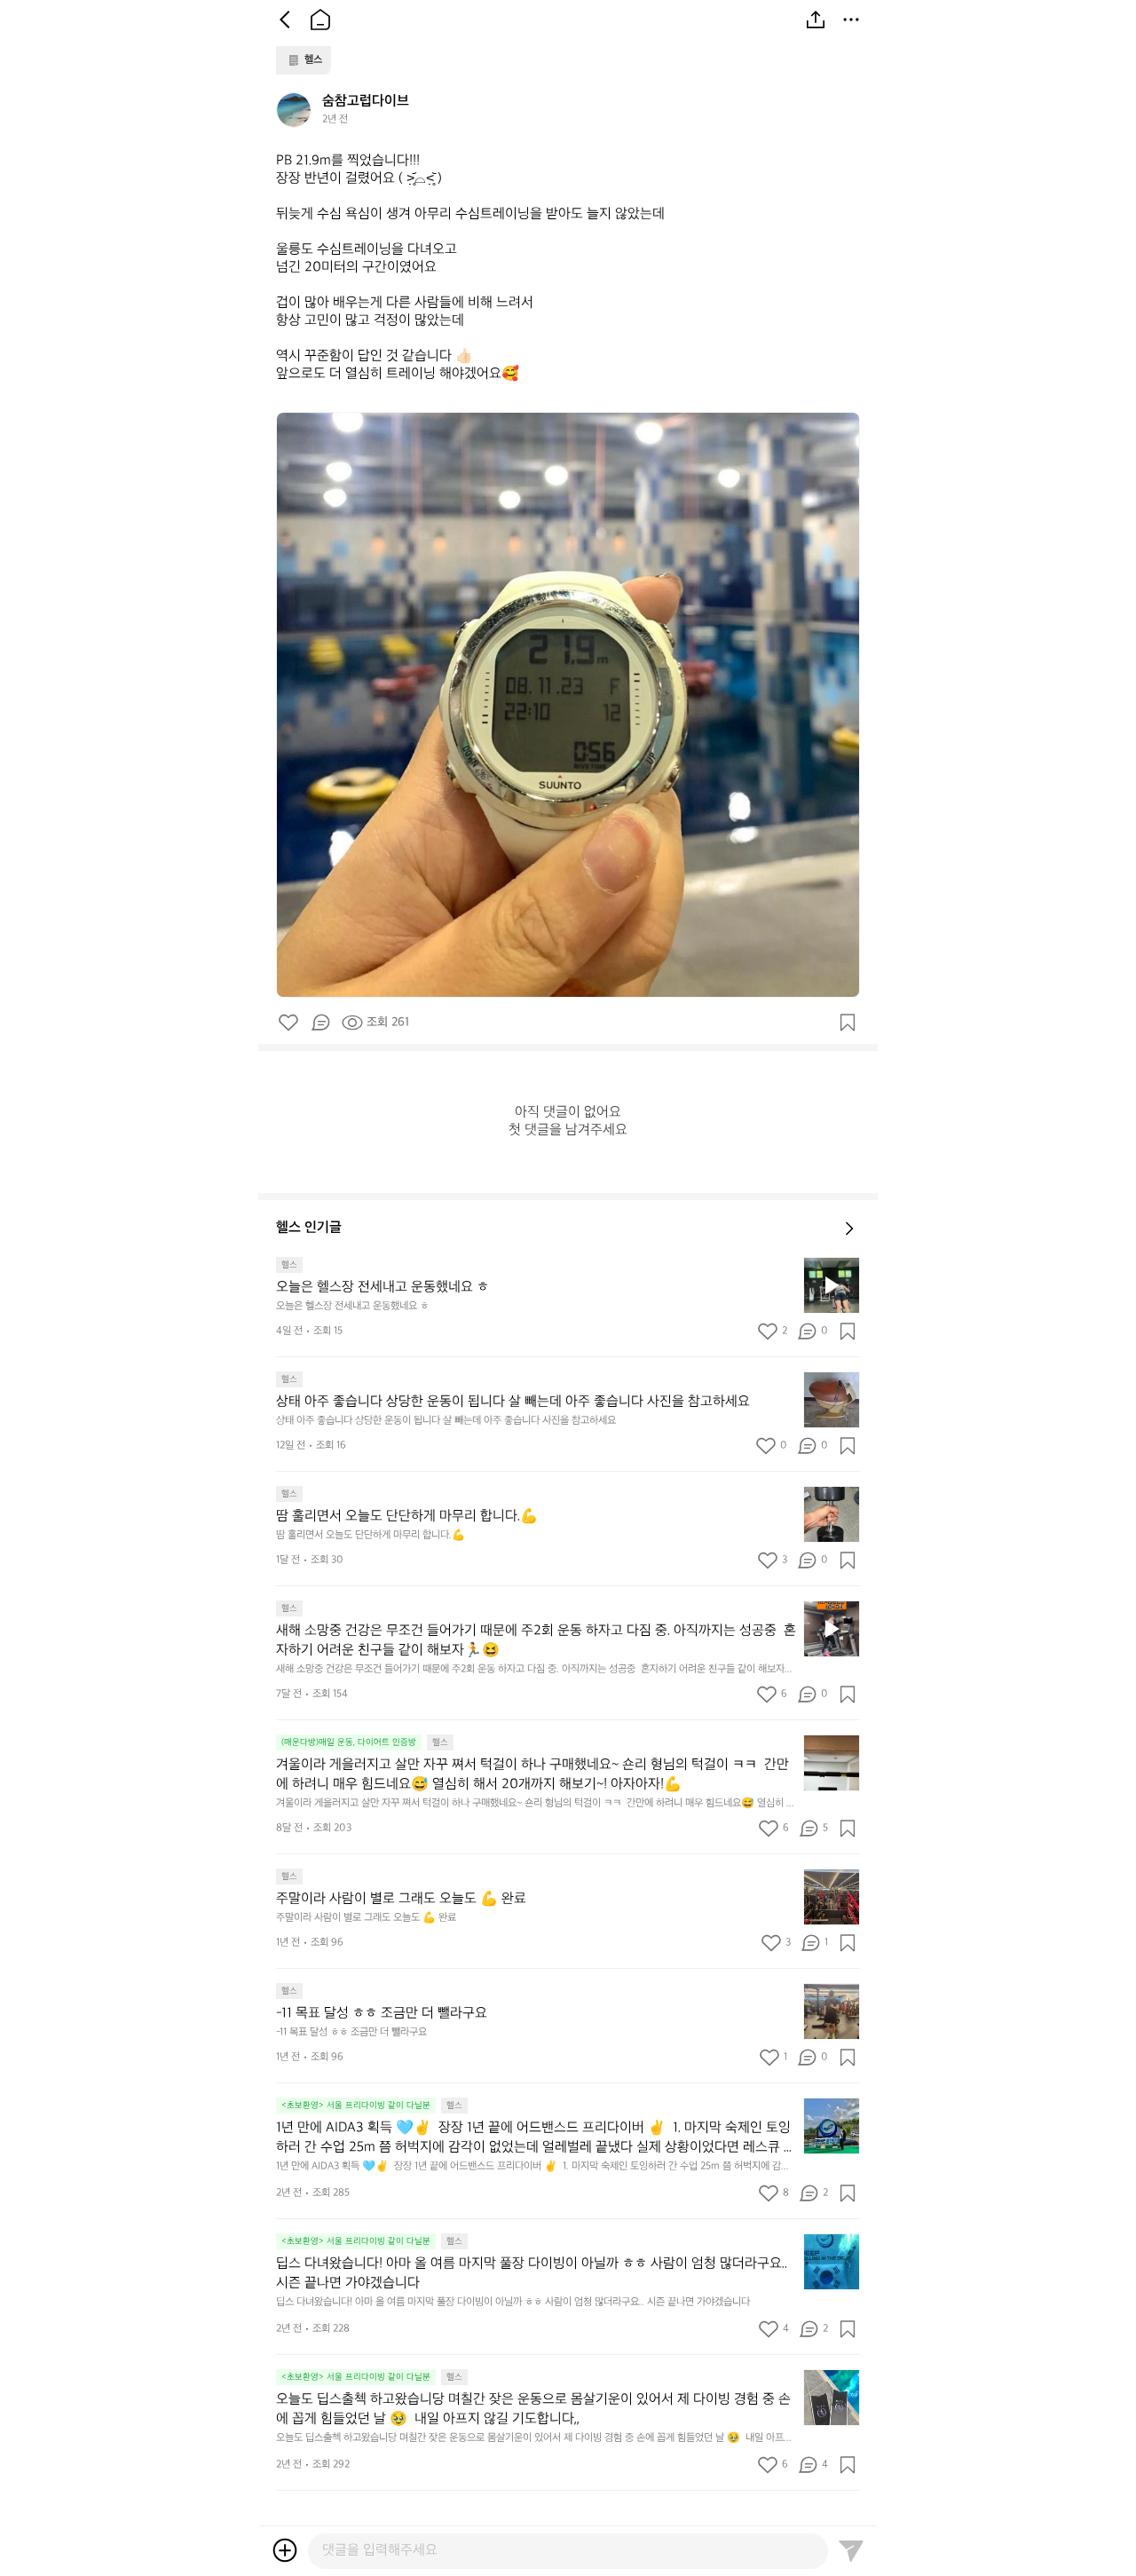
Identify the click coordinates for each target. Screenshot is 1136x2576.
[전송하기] (851, 2550)
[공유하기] (816, 20)
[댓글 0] (320, 1023)
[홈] (320, 20)
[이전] (285, 20)
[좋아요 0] (288, 1023)
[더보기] (851, 20)
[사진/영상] (285, 2550)
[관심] (848, 1023)
